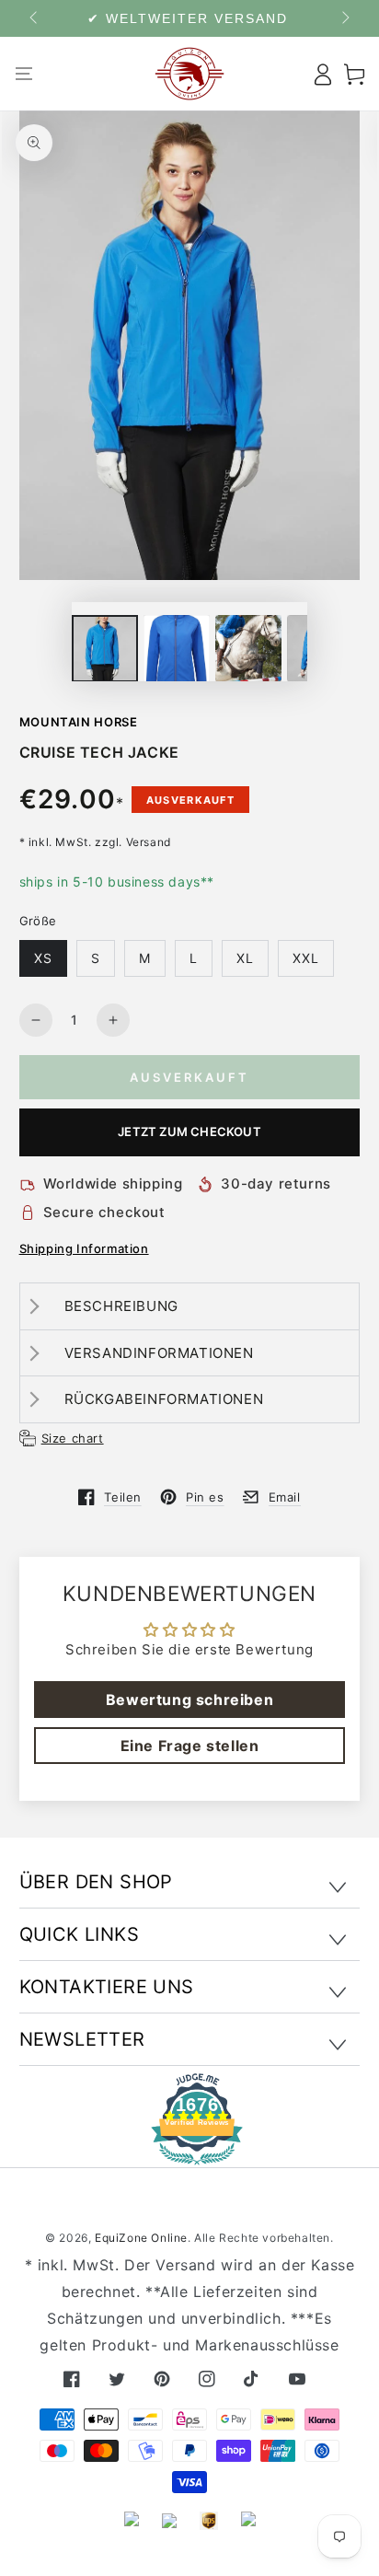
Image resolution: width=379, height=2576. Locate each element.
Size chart (73, 1438)
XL (245, 958)
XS (43, 958)
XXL (306, 958)
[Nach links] (35, 18)
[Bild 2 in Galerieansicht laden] (177, 649)
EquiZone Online (141, 2238)
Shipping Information (84, 1248)
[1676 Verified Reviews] (189, 2152)
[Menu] (24, 74)
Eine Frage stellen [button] (190, 1746)
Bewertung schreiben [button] (189, 1700)
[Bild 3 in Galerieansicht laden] (248, 649)
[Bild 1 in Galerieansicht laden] (105, 649)
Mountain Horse (79, 722)
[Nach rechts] (344, 18)
